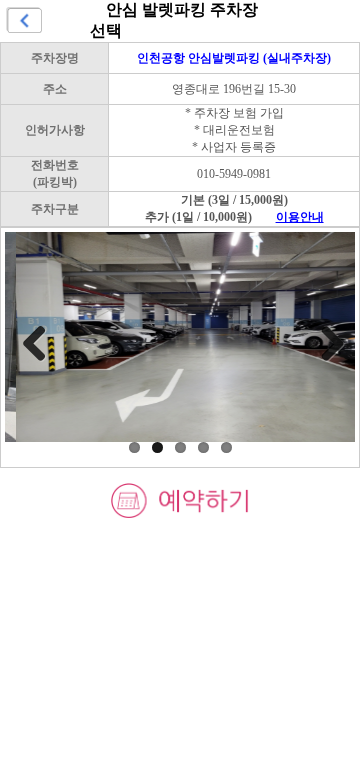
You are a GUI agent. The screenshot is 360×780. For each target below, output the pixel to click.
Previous (35, 343)
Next (325, 343)
